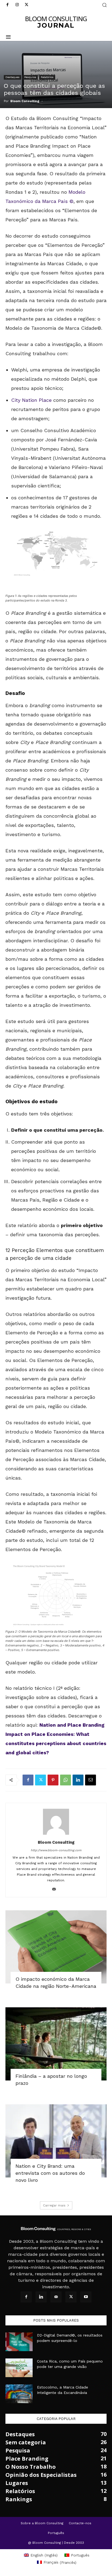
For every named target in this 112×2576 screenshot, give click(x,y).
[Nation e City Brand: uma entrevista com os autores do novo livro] (56, 2141)
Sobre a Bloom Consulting (42, 2523)
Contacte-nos (80, 2523)
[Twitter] (27, 5)
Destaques (13, 77)
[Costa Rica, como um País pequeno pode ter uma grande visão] (19, 2368)
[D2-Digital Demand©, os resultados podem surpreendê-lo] (19, 2342)
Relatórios (47, 77)
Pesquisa (30, 77)
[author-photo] (56, 1835)
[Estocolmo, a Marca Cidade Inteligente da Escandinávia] (19, 2394)
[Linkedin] (78, 1780)
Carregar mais (54, 2205)
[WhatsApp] (66, 1780)
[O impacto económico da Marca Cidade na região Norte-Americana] (56, 1947)
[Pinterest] (53, 1780)
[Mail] (56, 1889)
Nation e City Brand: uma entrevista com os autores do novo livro (50, 2173)
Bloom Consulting (25, 101)
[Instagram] (17, 5)
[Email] (91, 1780)
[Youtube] (86, 2297)
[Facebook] (7, 5)
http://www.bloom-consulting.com (56, 1850)
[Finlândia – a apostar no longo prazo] (56, 2044)
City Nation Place (31, 400)
